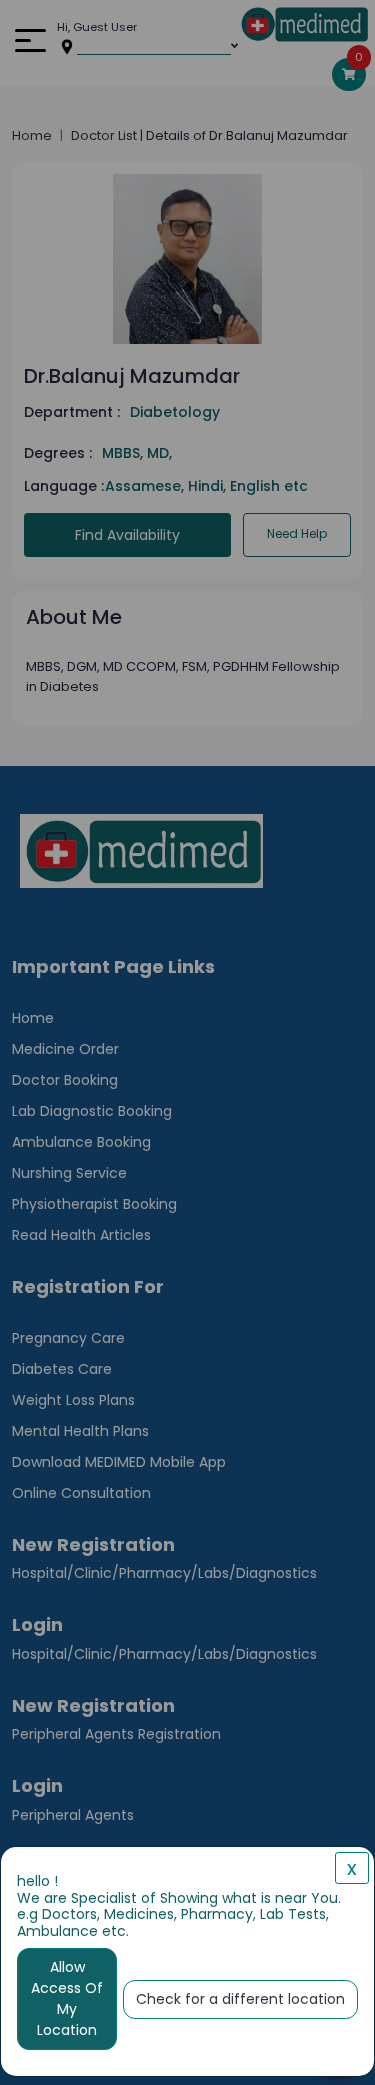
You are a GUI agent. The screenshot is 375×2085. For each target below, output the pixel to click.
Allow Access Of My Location (67, 1998)
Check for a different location (240, 1999)
